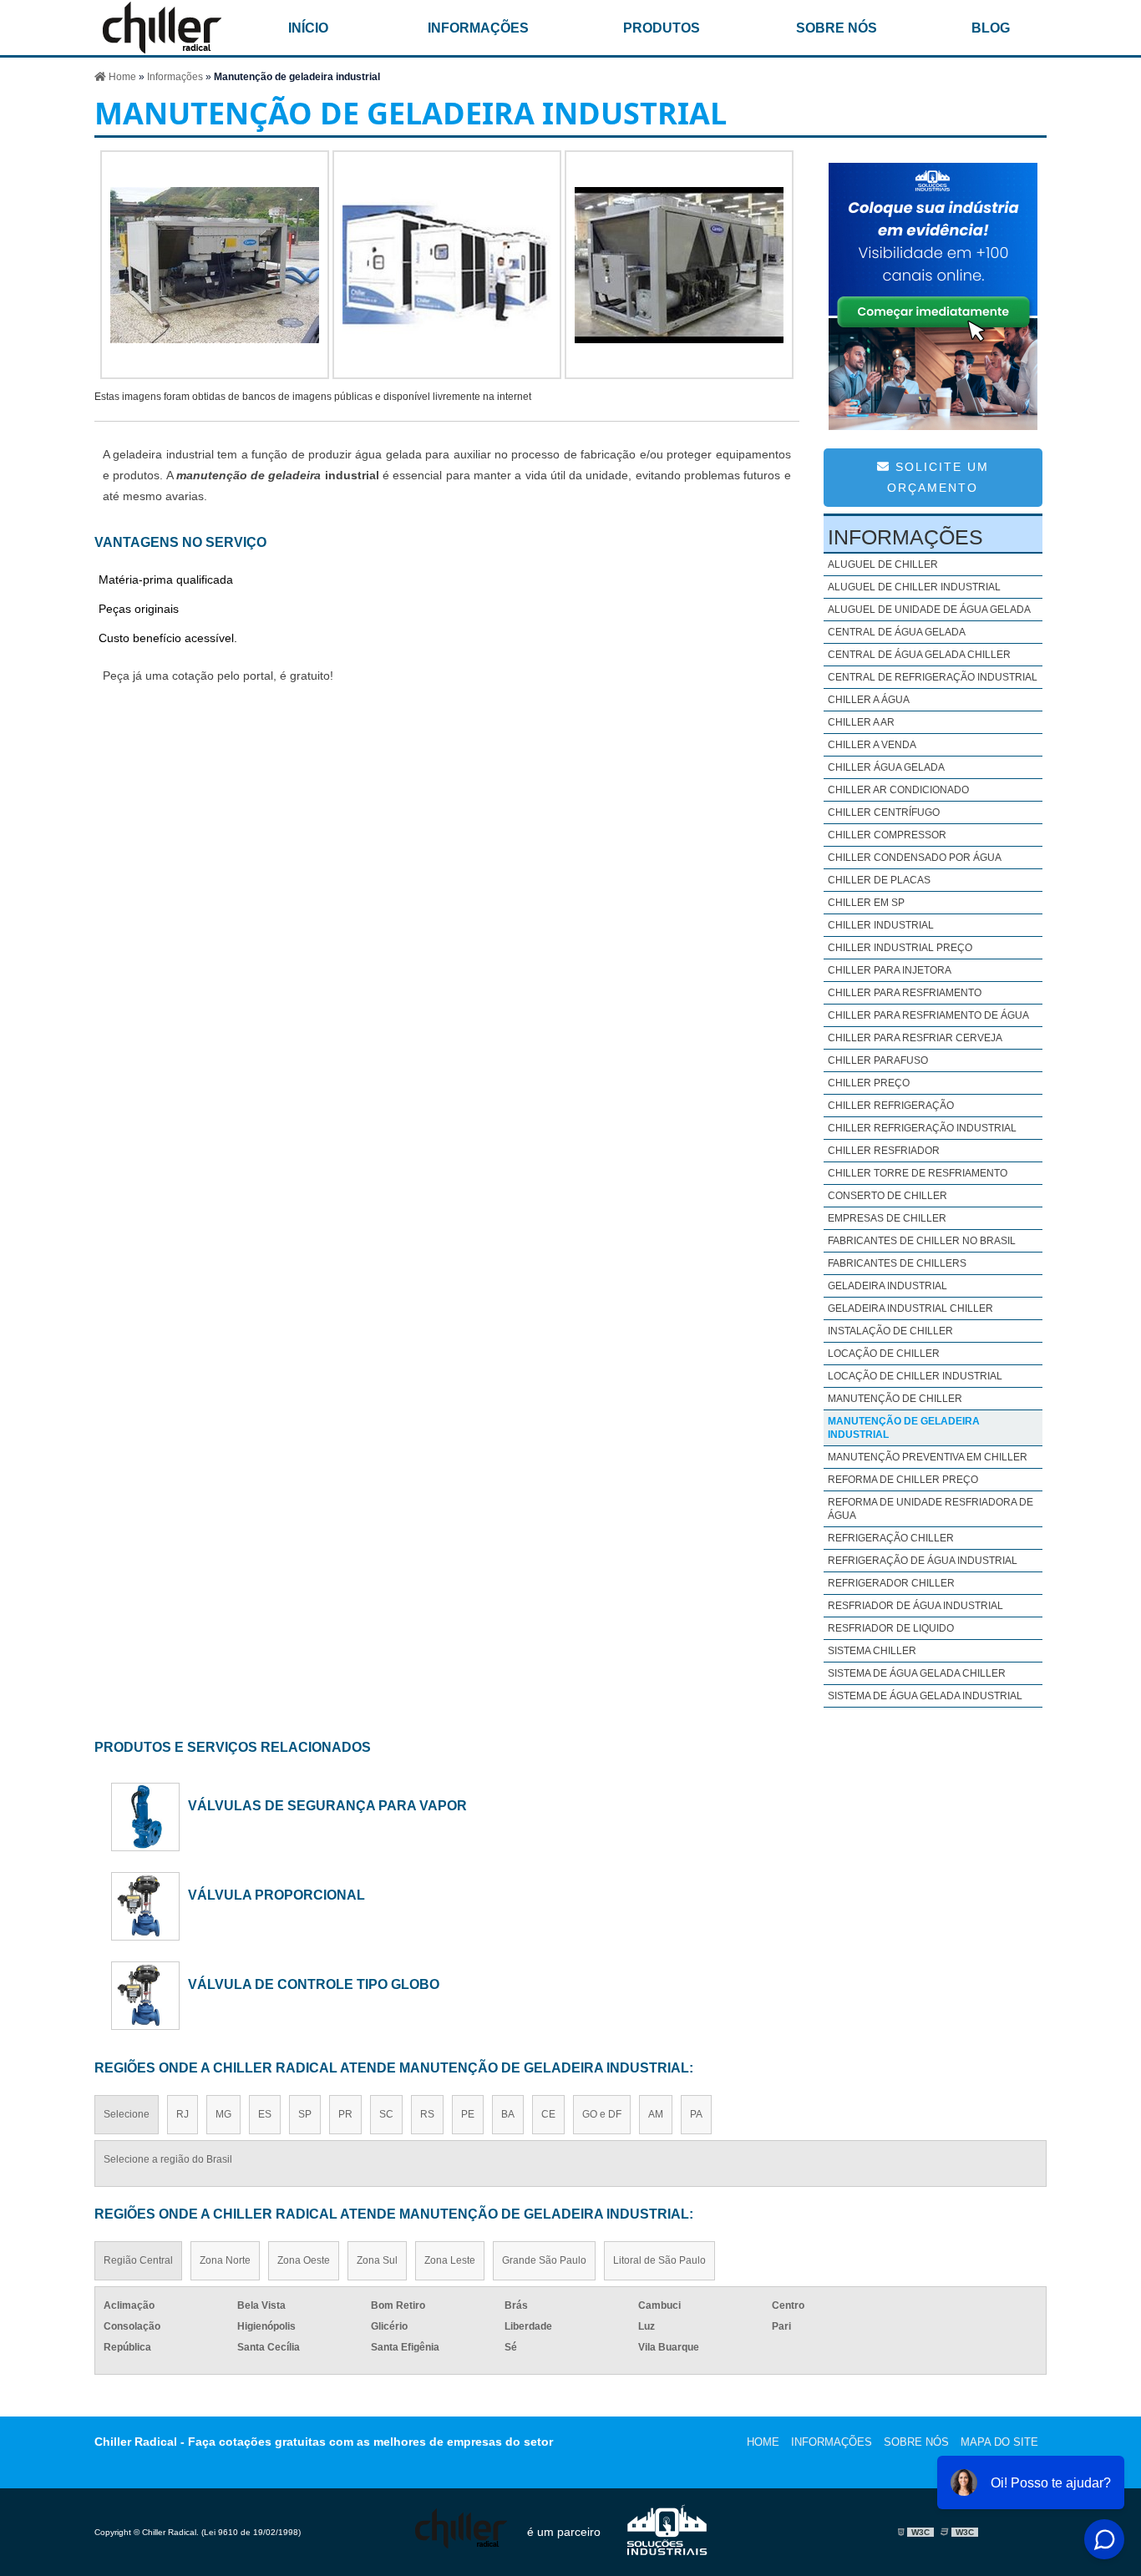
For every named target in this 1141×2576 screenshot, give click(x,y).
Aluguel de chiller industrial (914, 587)
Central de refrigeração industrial (933, 677)
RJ (183, 2114)
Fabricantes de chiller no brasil (922, 1241)
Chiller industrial (881, 925)
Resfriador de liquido (891, 1628)
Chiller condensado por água (915, 858)
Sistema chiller (872, 1651)
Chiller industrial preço (900, 948)
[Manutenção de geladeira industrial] (215, 375)
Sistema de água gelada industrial (925, 1696)
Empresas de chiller (887, 1218)
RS (427, 2114)
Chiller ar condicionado (898, 790)
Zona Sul (377, 2260)
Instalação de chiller (890, 1331)
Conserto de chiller (887, 1196)
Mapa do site (999, 2442)
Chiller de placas (879, 880)
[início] (162, 28)
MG (223, 2114)
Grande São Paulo (544, 2260)
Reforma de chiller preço (903, 1480)
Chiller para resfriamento (905, 993)
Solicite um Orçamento (938, 477)
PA (696, 2114)
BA (508, 2114)
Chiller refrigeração (891, 1106)
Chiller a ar (861, 722)
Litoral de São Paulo (659, 2260)
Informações (478, 28)
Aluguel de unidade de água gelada (929, 610)
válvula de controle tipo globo (314, 1984)
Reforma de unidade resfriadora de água (931, 1509)
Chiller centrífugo (884, 812)
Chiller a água (869, 700)
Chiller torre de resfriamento (918, 1173)
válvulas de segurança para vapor (327, 1805)
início (308, 28)
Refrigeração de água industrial (923, 1561)
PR (345, 2114)
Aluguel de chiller (883, 564)
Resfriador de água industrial (915, 1606)
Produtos (662, 28)
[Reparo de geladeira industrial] (679, 375)
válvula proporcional (276, 1895)
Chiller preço (869, 1083)
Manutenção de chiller (895, 1399)
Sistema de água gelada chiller (917, 1673)
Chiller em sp (866, 903)
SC (386, 2114)
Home (763, 2442)
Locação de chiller (884, 1354)
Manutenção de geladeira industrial (904, 1428)
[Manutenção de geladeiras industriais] (447, 375)
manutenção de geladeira (249, 475)
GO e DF (602, 2114)
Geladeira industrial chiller (910, 1308)
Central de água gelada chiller (919, 655)
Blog (991, 28)
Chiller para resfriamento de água (928, 1015)
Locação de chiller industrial (915, 1376)
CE (548, 2114)
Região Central (138, 2260)
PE (468, 2114)
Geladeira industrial (887, 1286)
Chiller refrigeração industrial (922, 1128)
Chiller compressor (887, 835)
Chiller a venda (872, 745)
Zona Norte (225, 2260)
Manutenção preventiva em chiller (928, 1457)
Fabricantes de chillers (897, 1263)
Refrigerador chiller (891, 1583)
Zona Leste (450, 2260)
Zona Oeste (304, 2260)
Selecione (127, 2114)
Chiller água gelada (886, 767)
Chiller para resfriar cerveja (915, 1038)
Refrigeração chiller (891, 1538)
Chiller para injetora (890, 970)
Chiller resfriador (884, 1151)
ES (265, 2114)
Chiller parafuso (878, 1060)
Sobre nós (837, 28)
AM (656, 2114)
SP (305, 2114)
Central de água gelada (897, 632)
